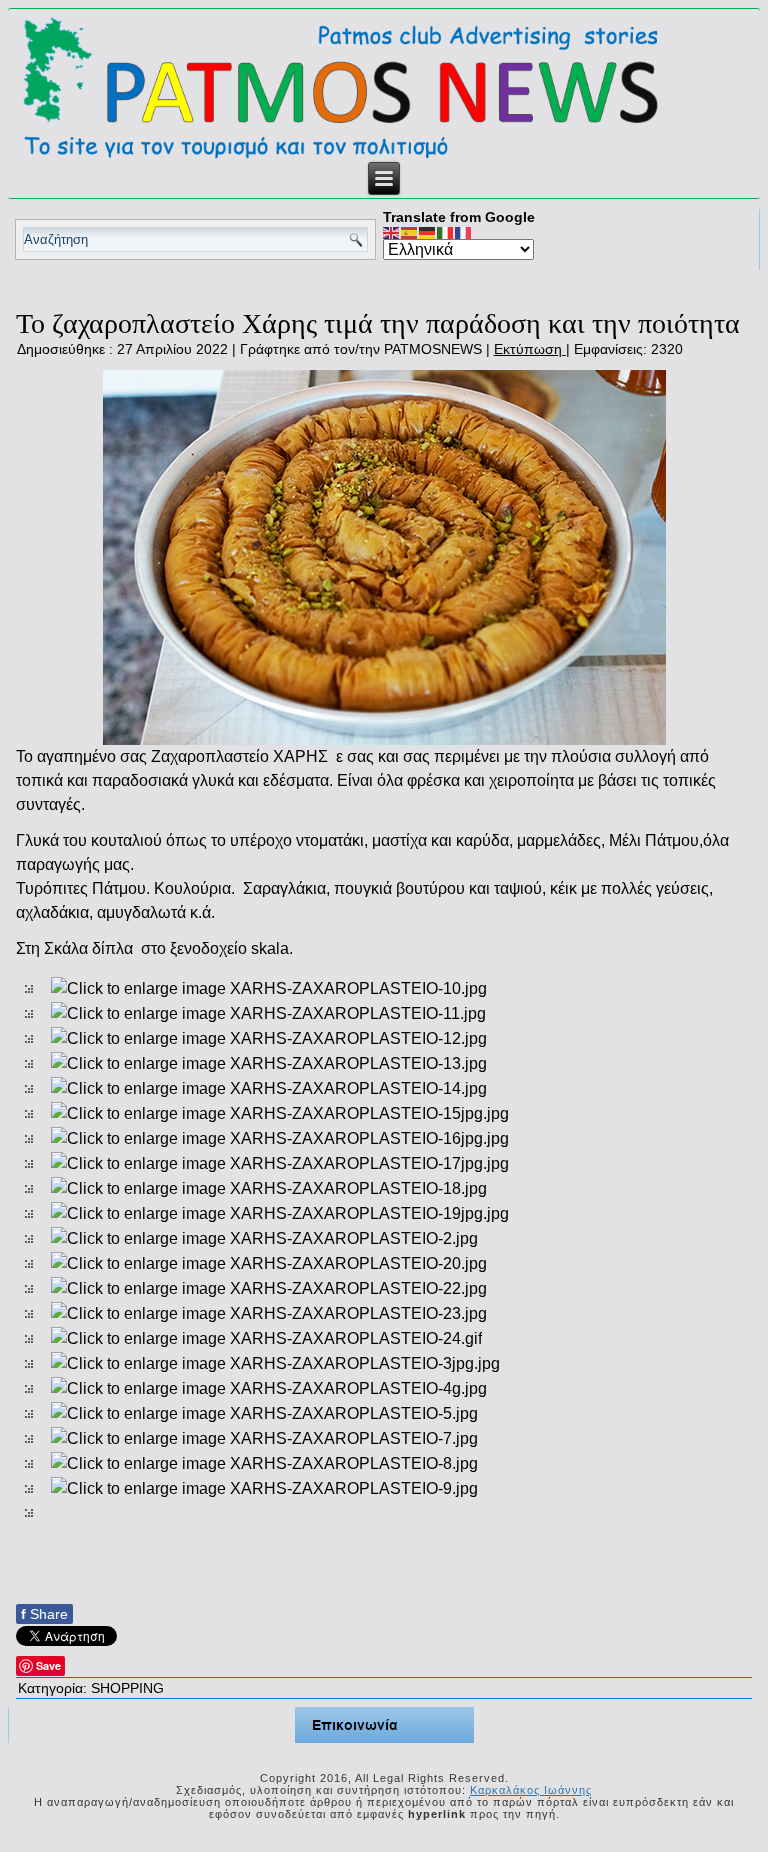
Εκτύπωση (530, 349)
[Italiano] (446, 232)
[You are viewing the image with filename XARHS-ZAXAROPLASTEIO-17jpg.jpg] (280, 1163)
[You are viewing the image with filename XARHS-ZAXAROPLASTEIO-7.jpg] (264, 1438)
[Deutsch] (428, 232)
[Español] (410, 232)
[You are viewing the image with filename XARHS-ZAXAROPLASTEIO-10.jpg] (269, 988)
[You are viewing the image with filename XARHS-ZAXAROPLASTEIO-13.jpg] (269, 1063)
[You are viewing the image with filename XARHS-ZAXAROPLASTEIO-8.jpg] (264, 1463)
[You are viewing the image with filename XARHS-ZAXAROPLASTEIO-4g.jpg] (269, 1388)
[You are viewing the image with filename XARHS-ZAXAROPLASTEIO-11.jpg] (268, 1013)
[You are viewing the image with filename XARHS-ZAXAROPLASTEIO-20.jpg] (269, 1263)
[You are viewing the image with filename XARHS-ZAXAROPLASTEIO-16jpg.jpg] (280, 1138)
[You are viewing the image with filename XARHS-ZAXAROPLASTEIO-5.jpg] (264, 1413)
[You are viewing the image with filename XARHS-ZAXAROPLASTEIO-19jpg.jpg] (280, 1213)
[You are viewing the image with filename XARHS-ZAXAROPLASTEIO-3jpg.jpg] (275, 1363)
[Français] (464, 232)
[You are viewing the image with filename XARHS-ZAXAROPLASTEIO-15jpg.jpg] (280, 1113)
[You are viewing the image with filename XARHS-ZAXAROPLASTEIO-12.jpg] (269, 1038)
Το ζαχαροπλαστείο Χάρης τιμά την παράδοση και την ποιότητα (378, 323)
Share (44, 1614)
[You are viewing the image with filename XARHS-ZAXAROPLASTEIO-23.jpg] (269, 1313)
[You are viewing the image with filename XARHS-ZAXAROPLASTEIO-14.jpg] (269, 1088)
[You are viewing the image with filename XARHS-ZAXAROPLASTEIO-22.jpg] (269, 1288)
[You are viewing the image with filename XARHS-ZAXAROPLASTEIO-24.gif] (266, 1338)
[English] (392, 232)
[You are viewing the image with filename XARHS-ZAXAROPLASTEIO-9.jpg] (264, 1488)
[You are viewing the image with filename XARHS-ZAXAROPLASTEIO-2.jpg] (264, 1238)
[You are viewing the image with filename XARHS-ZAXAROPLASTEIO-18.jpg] (269, 1188)
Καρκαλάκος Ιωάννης (531, 1790)
